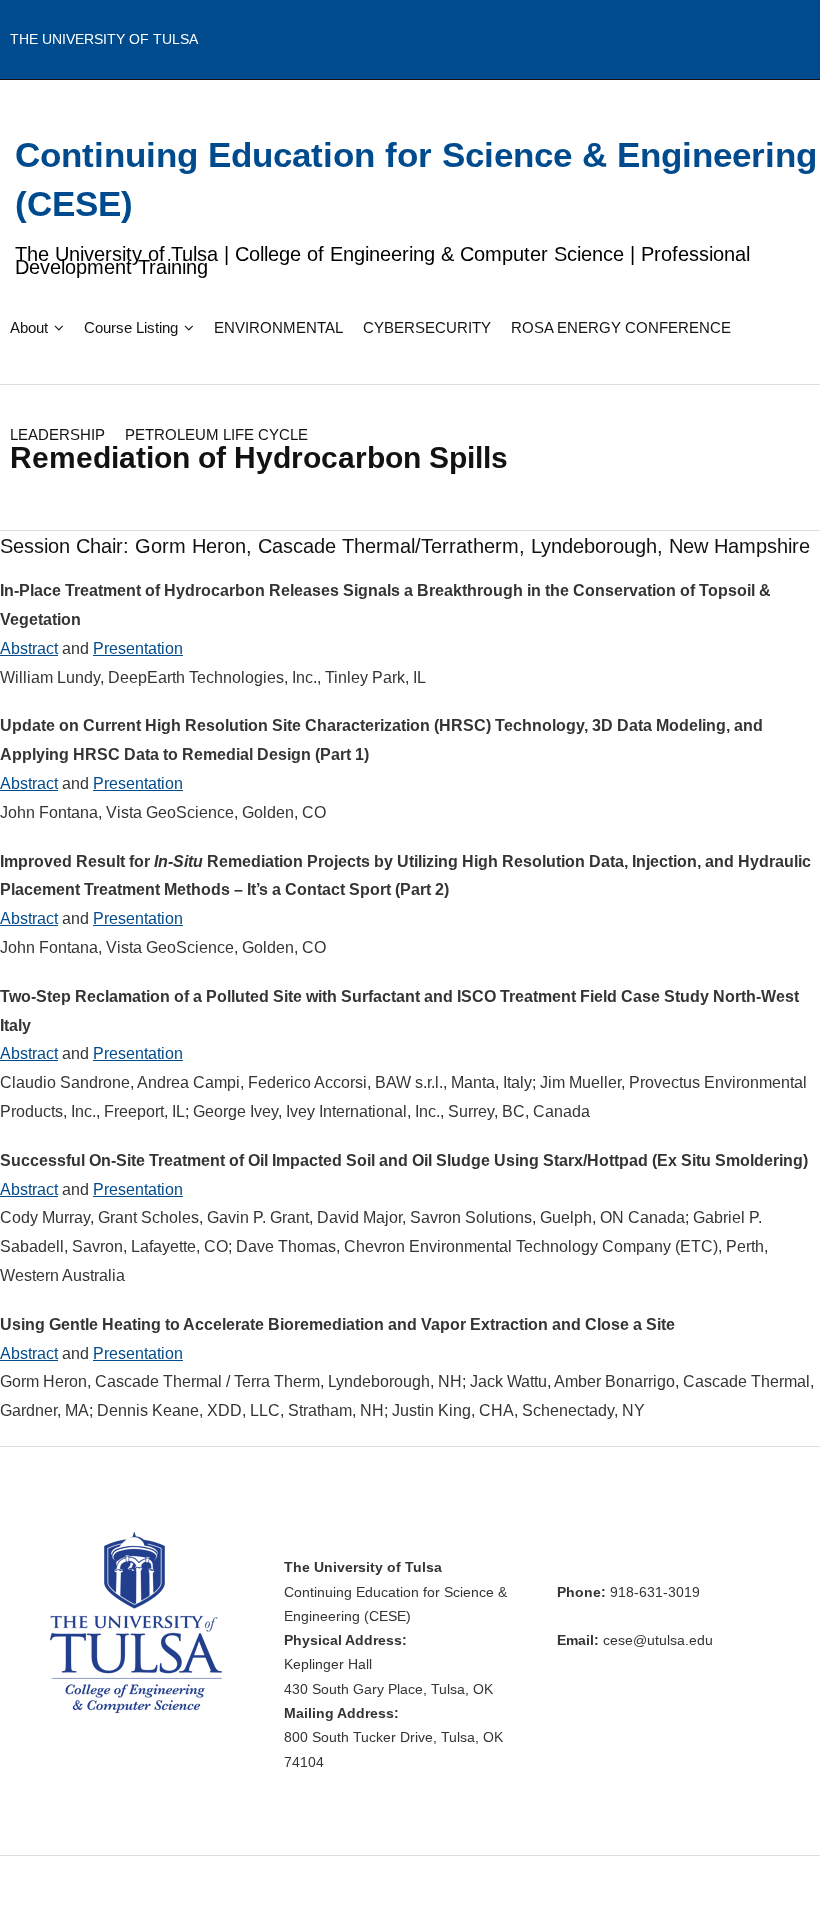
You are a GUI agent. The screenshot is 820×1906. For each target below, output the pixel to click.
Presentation (138, 648)
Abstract (29, 648)
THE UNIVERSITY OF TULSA (104, 39)
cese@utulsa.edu (658, 1640)
